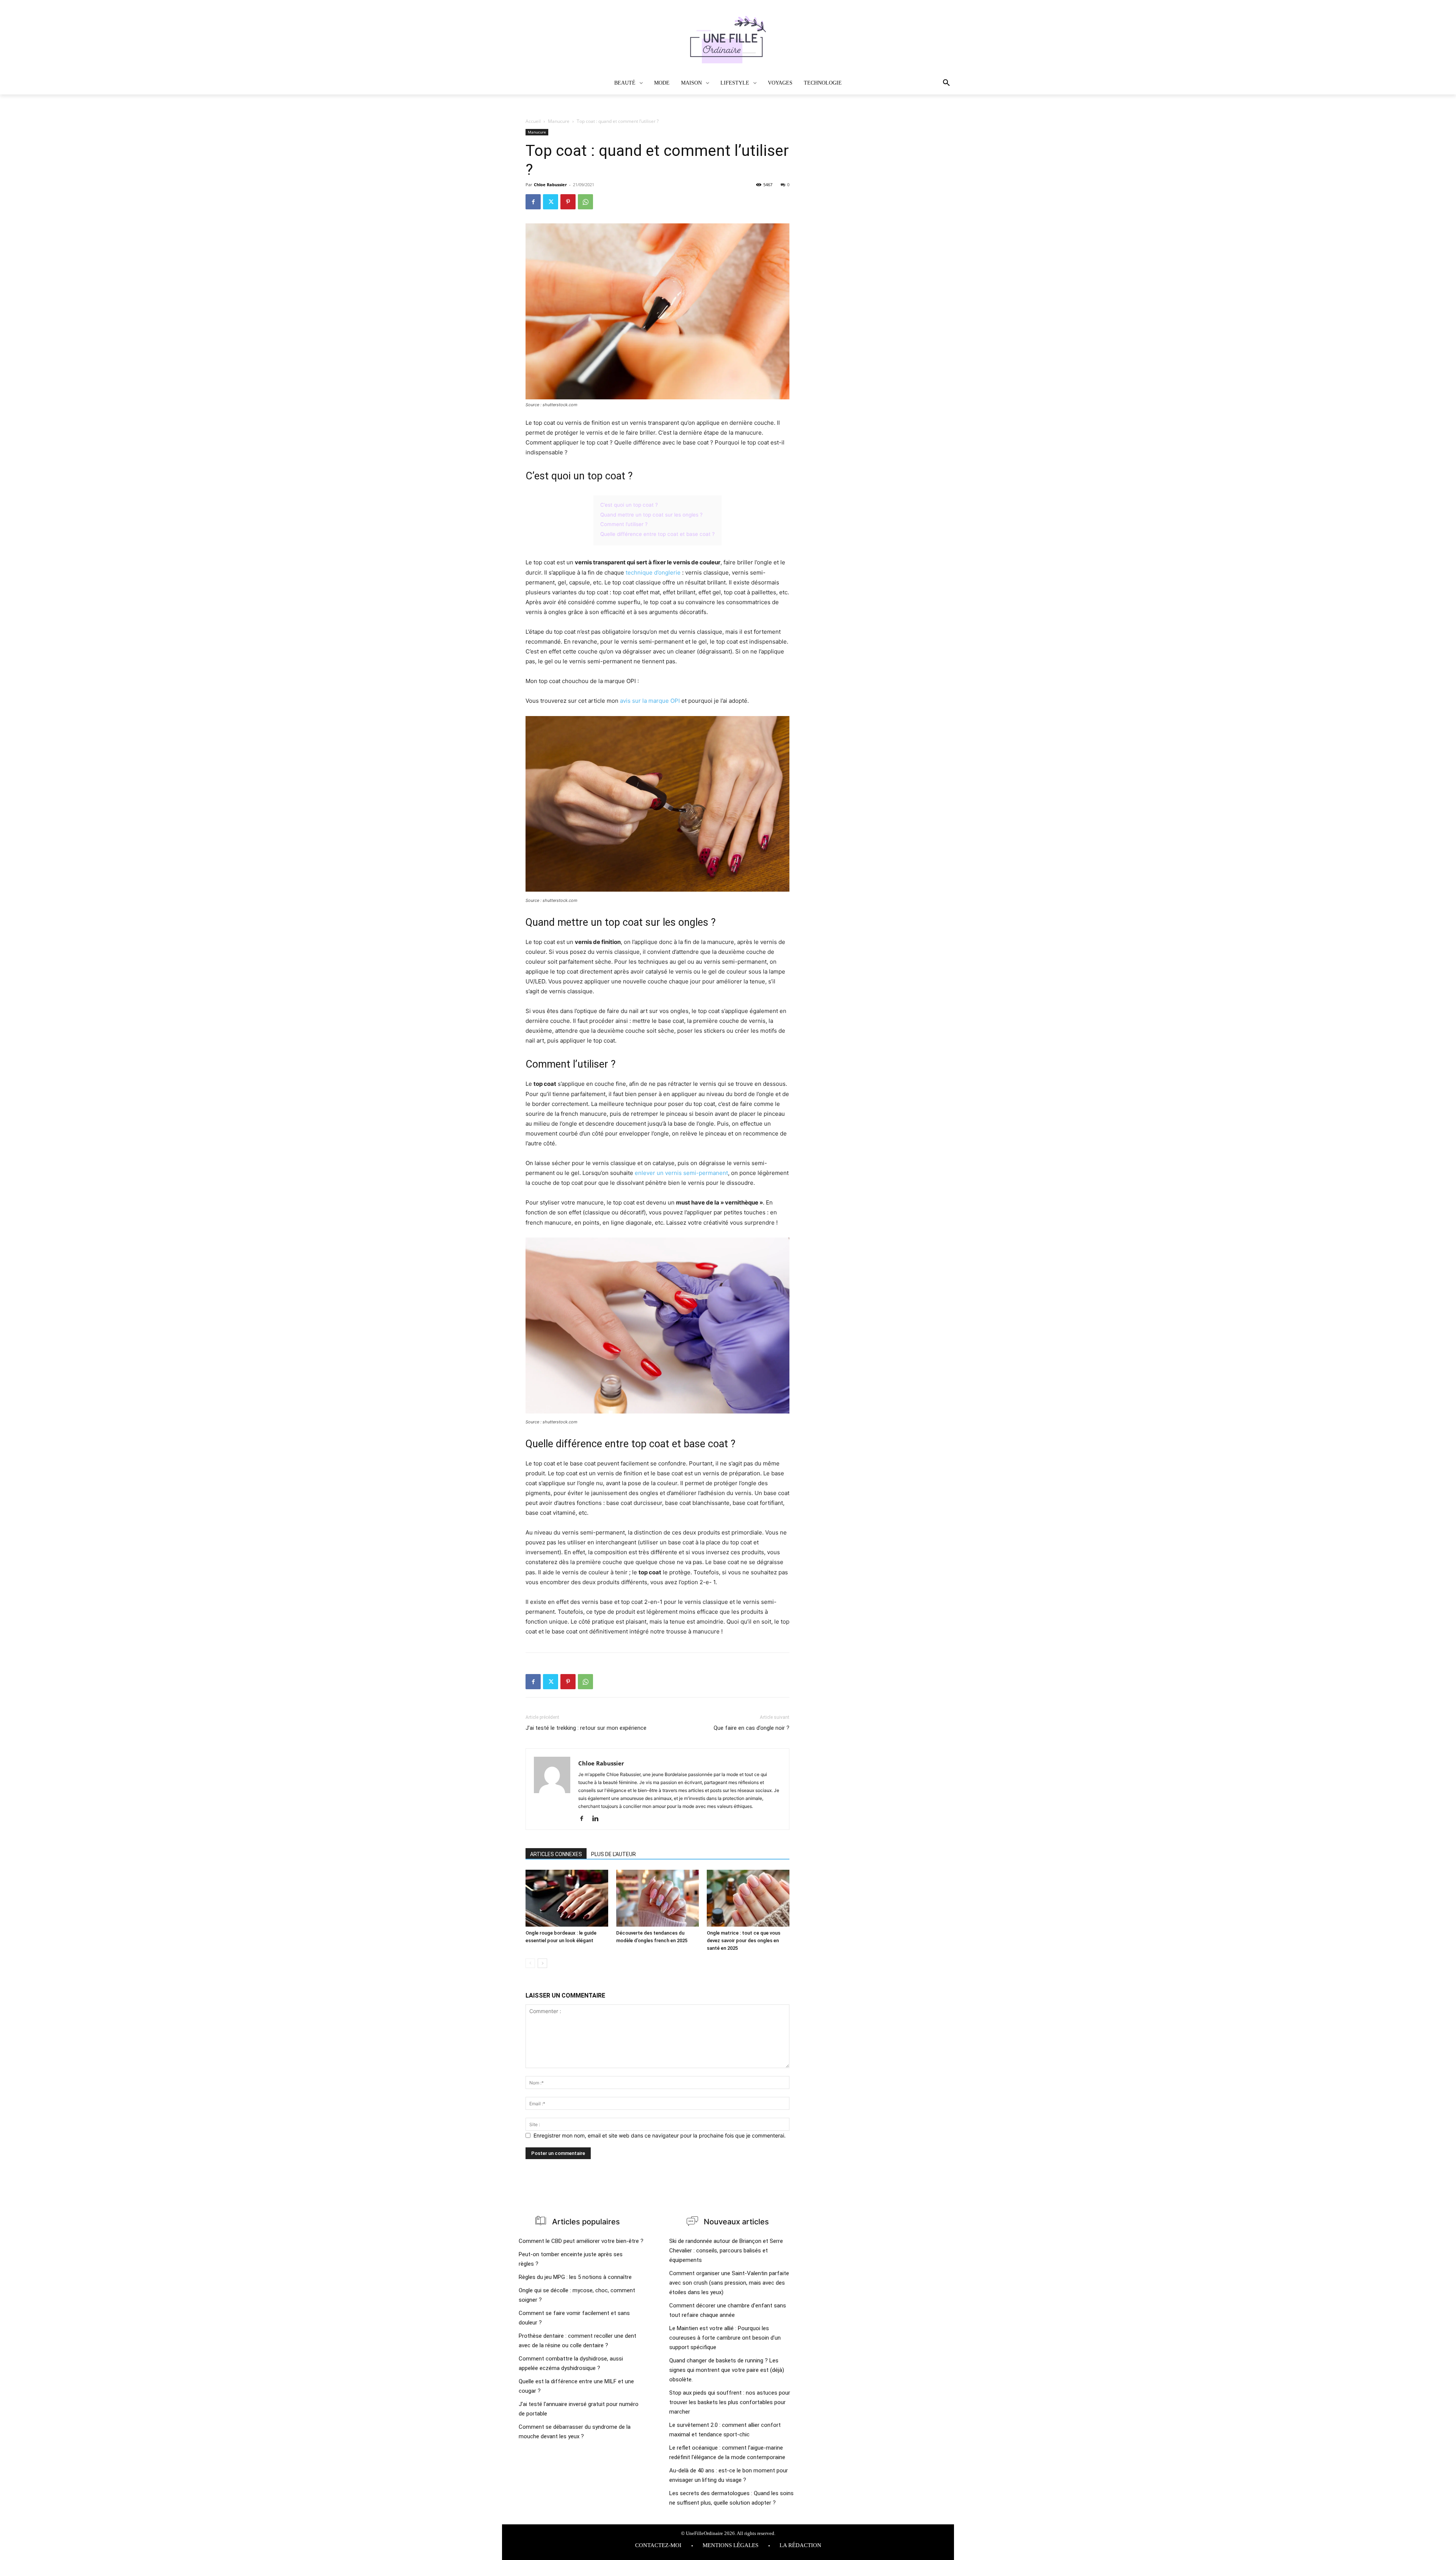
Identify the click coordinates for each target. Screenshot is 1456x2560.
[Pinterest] (568, 202)
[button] (924, 83)
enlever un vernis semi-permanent (681, 1173)
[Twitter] (551, 202)
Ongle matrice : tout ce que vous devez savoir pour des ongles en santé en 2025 (744, 1940)
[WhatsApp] (585, 202)
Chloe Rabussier (550, 185)
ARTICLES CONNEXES (556, 1854)
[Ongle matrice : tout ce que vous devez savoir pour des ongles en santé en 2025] (748, 1898)
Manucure (559, 121)
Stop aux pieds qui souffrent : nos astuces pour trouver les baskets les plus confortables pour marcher (730, 2402)
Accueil (533, 121)
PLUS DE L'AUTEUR (613, 1854)
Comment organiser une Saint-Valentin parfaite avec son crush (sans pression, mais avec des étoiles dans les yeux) (729, 2283)
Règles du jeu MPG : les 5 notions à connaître (575, 2277)
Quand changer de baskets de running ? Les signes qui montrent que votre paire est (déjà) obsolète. (727, 2370)
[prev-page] (530, 1963)
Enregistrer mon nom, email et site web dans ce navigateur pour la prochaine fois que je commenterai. (660, 2135)
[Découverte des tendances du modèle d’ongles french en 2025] (657, 1898)
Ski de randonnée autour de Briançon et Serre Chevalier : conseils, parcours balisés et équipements (726, 2251)
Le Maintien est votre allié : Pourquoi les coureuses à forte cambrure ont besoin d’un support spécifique (725, 2338)
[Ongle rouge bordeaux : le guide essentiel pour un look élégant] (567, 1898)
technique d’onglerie (653, 572)
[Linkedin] (598, 1819)
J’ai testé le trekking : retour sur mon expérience (586, 1728)
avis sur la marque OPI (650, 701)
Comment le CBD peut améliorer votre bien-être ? (581, 2241)
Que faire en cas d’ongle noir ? (752, 1728)
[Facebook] (533, 202)
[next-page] (542, 1963)
